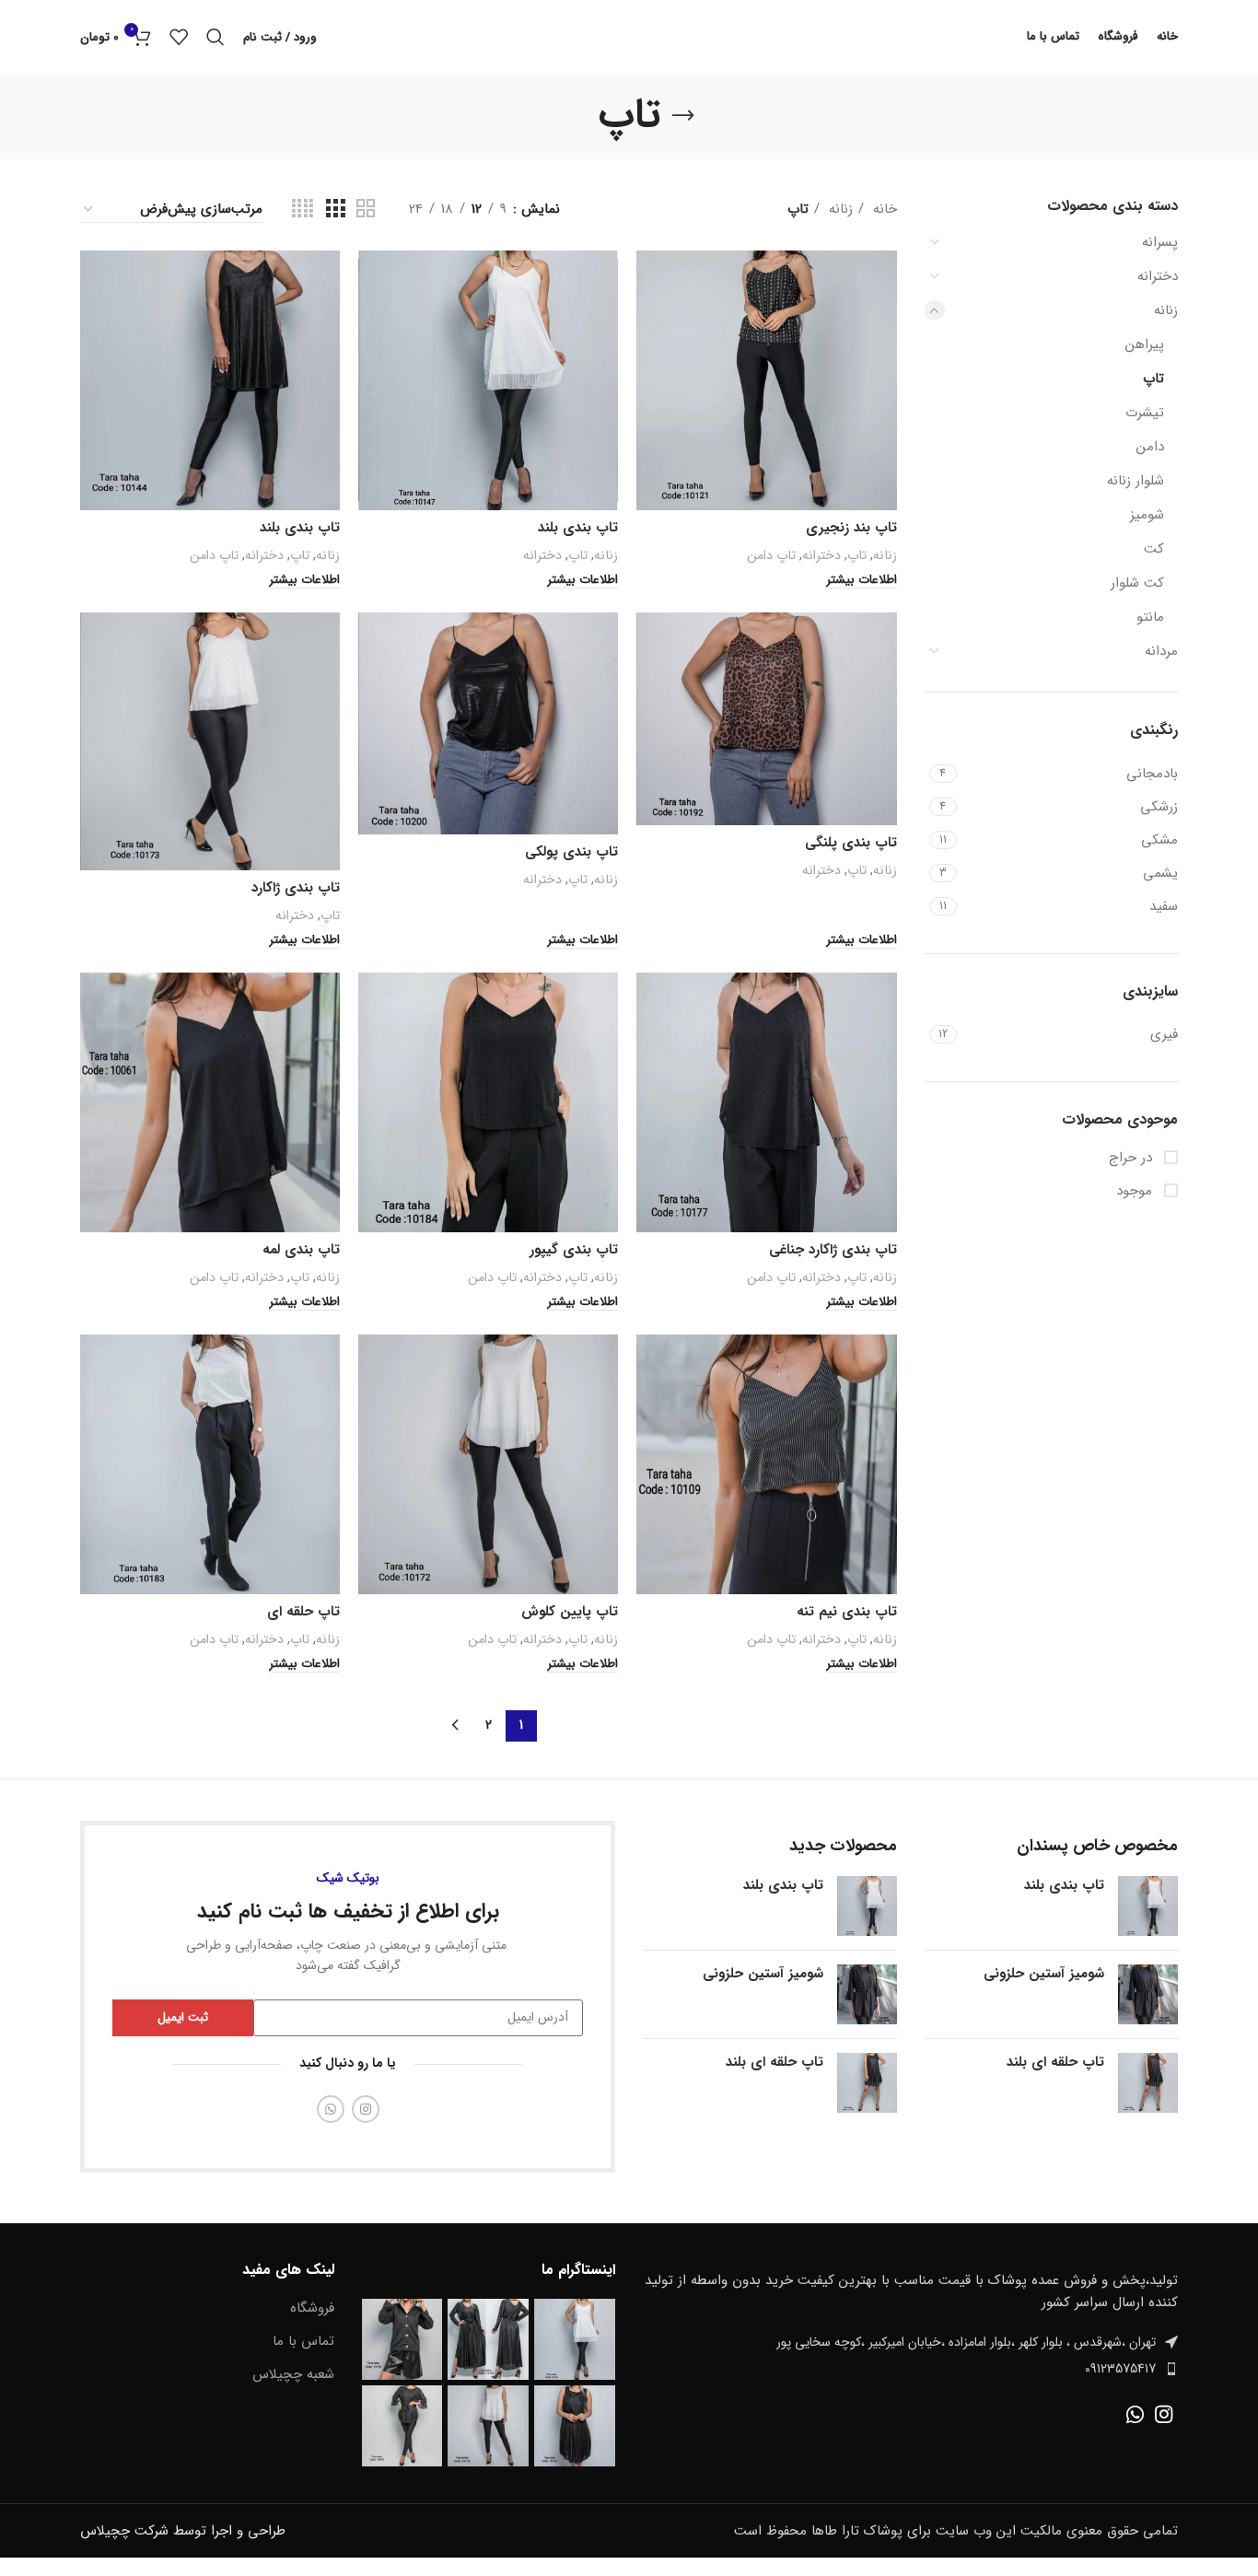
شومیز (1147, 515)
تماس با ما (303, 2342)
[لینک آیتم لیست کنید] (910, 2369)
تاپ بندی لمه (301, 1250)
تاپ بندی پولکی (571, 852)
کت (1154, 549)
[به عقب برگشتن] (683, 116)
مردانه (1161, 651)
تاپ (1153, 379)
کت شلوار (1137, 583)
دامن (1150, 447)
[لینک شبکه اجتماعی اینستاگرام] (366, 2109)
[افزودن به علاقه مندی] (650, 322)
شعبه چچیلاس (293, 2375)
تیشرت (1145, 413)
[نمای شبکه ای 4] (303, 210)
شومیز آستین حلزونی (1044, 1974)
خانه (883, 209)
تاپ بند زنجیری (851, 528)
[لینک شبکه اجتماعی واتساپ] (331, 2109)
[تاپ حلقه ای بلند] (1148, 2083)
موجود (1136, 1191)
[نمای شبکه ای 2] (366, 210)
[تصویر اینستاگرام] (575, 2339)
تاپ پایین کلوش (570, 1612)
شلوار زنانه (1136, 481)
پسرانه (1160, 242)
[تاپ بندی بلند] (1148, 1906)
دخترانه (1158, 276)
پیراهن (1145, 344)
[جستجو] (215, 37)
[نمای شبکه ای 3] (335, 210)
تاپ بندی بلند (578, 528)
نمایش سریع (650, 280)
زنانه (1166, 310)
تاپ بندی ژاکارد (296, 888)
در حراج (1133, 1158)
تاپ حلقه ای (303, 1612)
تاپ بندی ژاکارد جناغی (833, 1250)
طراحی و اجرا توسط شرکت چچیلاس (183, 2531)
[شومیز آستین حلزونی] (1148, 1994)
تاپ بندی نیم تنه (847, 1612)
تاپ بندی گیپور (574, 1250)
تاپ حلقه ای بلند (1055, 2063)
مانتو (1150, 617)
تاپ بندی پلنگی (851, 843)
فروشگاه (312, 2308)
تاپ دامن (771, 555)
